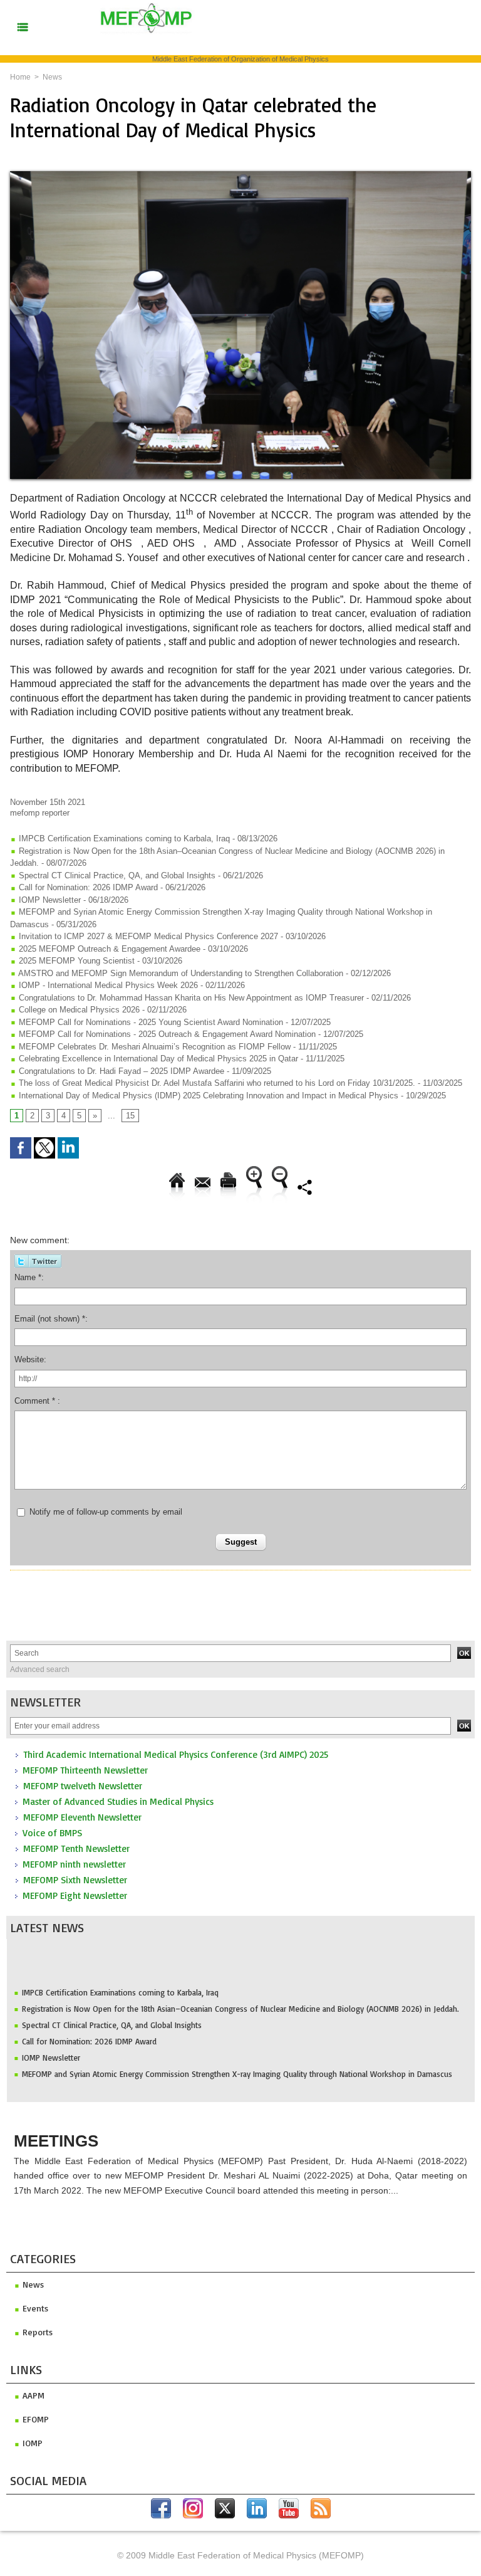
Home (20, 77)
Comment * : (37, 1401)
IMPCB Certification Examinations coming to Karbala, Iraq (120, 1979)
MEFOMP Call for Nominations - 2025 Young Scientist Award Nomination (150, 1022)
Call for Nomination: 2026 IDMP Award (89, 2027)
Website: (30, 1359)
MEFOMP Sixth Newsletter (75, 1880)
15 (130, 1116)
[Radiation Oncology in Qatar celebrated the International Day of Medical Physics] (240, 175)
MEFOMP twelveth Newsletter (83, 1786)
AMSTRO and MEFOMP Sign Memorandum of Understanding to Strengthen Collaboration (180, 973)
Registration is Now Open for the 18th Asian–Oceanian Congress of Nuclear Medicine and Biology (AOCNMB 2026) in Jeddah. (240, 1995)
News (52, 77)
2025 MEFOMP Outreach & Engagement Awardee (108, 949)
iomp (31, 2443)
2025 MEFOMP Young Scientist (77, 961)
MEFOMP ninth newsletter (74, 1864)
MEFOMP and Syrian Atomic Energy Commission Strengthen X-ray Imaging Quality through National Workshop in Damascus (237, 2060)
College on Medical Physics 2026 (78, 1010)
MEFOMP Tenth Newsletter (76, 1848)
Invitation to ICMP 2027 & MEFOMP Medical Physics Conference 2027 (147, 936)
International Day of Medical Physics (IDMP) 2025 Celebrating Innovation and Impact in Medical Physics (209, 1096)
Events (34, 2308)
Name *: (29, 1277)
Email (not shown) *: (51, 1319)
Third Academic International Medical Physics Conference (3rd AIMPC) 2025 (176, 1754)
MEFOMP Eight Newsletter (75, 1895)
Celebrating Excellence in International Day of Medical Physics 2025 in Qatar (157, 1059)
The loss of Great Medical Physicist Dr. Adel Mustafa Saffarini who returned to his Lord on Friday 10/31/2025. (216, 1083)
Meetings (56, 2141)
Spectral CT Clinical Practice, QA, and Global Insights (112, 2011)
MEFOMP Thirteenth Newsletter (85, 1770)
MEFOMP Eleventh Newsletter (82, 1817)
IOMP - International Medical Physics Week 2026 (107, 985)
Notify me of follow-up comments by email (106, 1512)
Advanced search (40, 1669)
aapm (32, 2395)
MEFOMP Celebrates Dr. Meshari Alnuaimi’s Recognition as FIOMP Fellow (153, 1047)
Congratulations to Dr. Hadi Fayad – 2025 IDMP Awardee (120, 1071)
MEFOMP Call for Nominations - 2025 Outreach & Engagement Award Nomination (166, 1034)
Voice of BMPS (52, 1833)
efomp (34, 2419)
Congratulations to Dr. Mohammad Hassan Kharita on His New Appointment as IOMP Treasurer (190, 998)
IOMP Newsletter (51, 2044)
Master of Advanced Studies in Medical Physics (118, 1801)
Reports (36, 2332)
